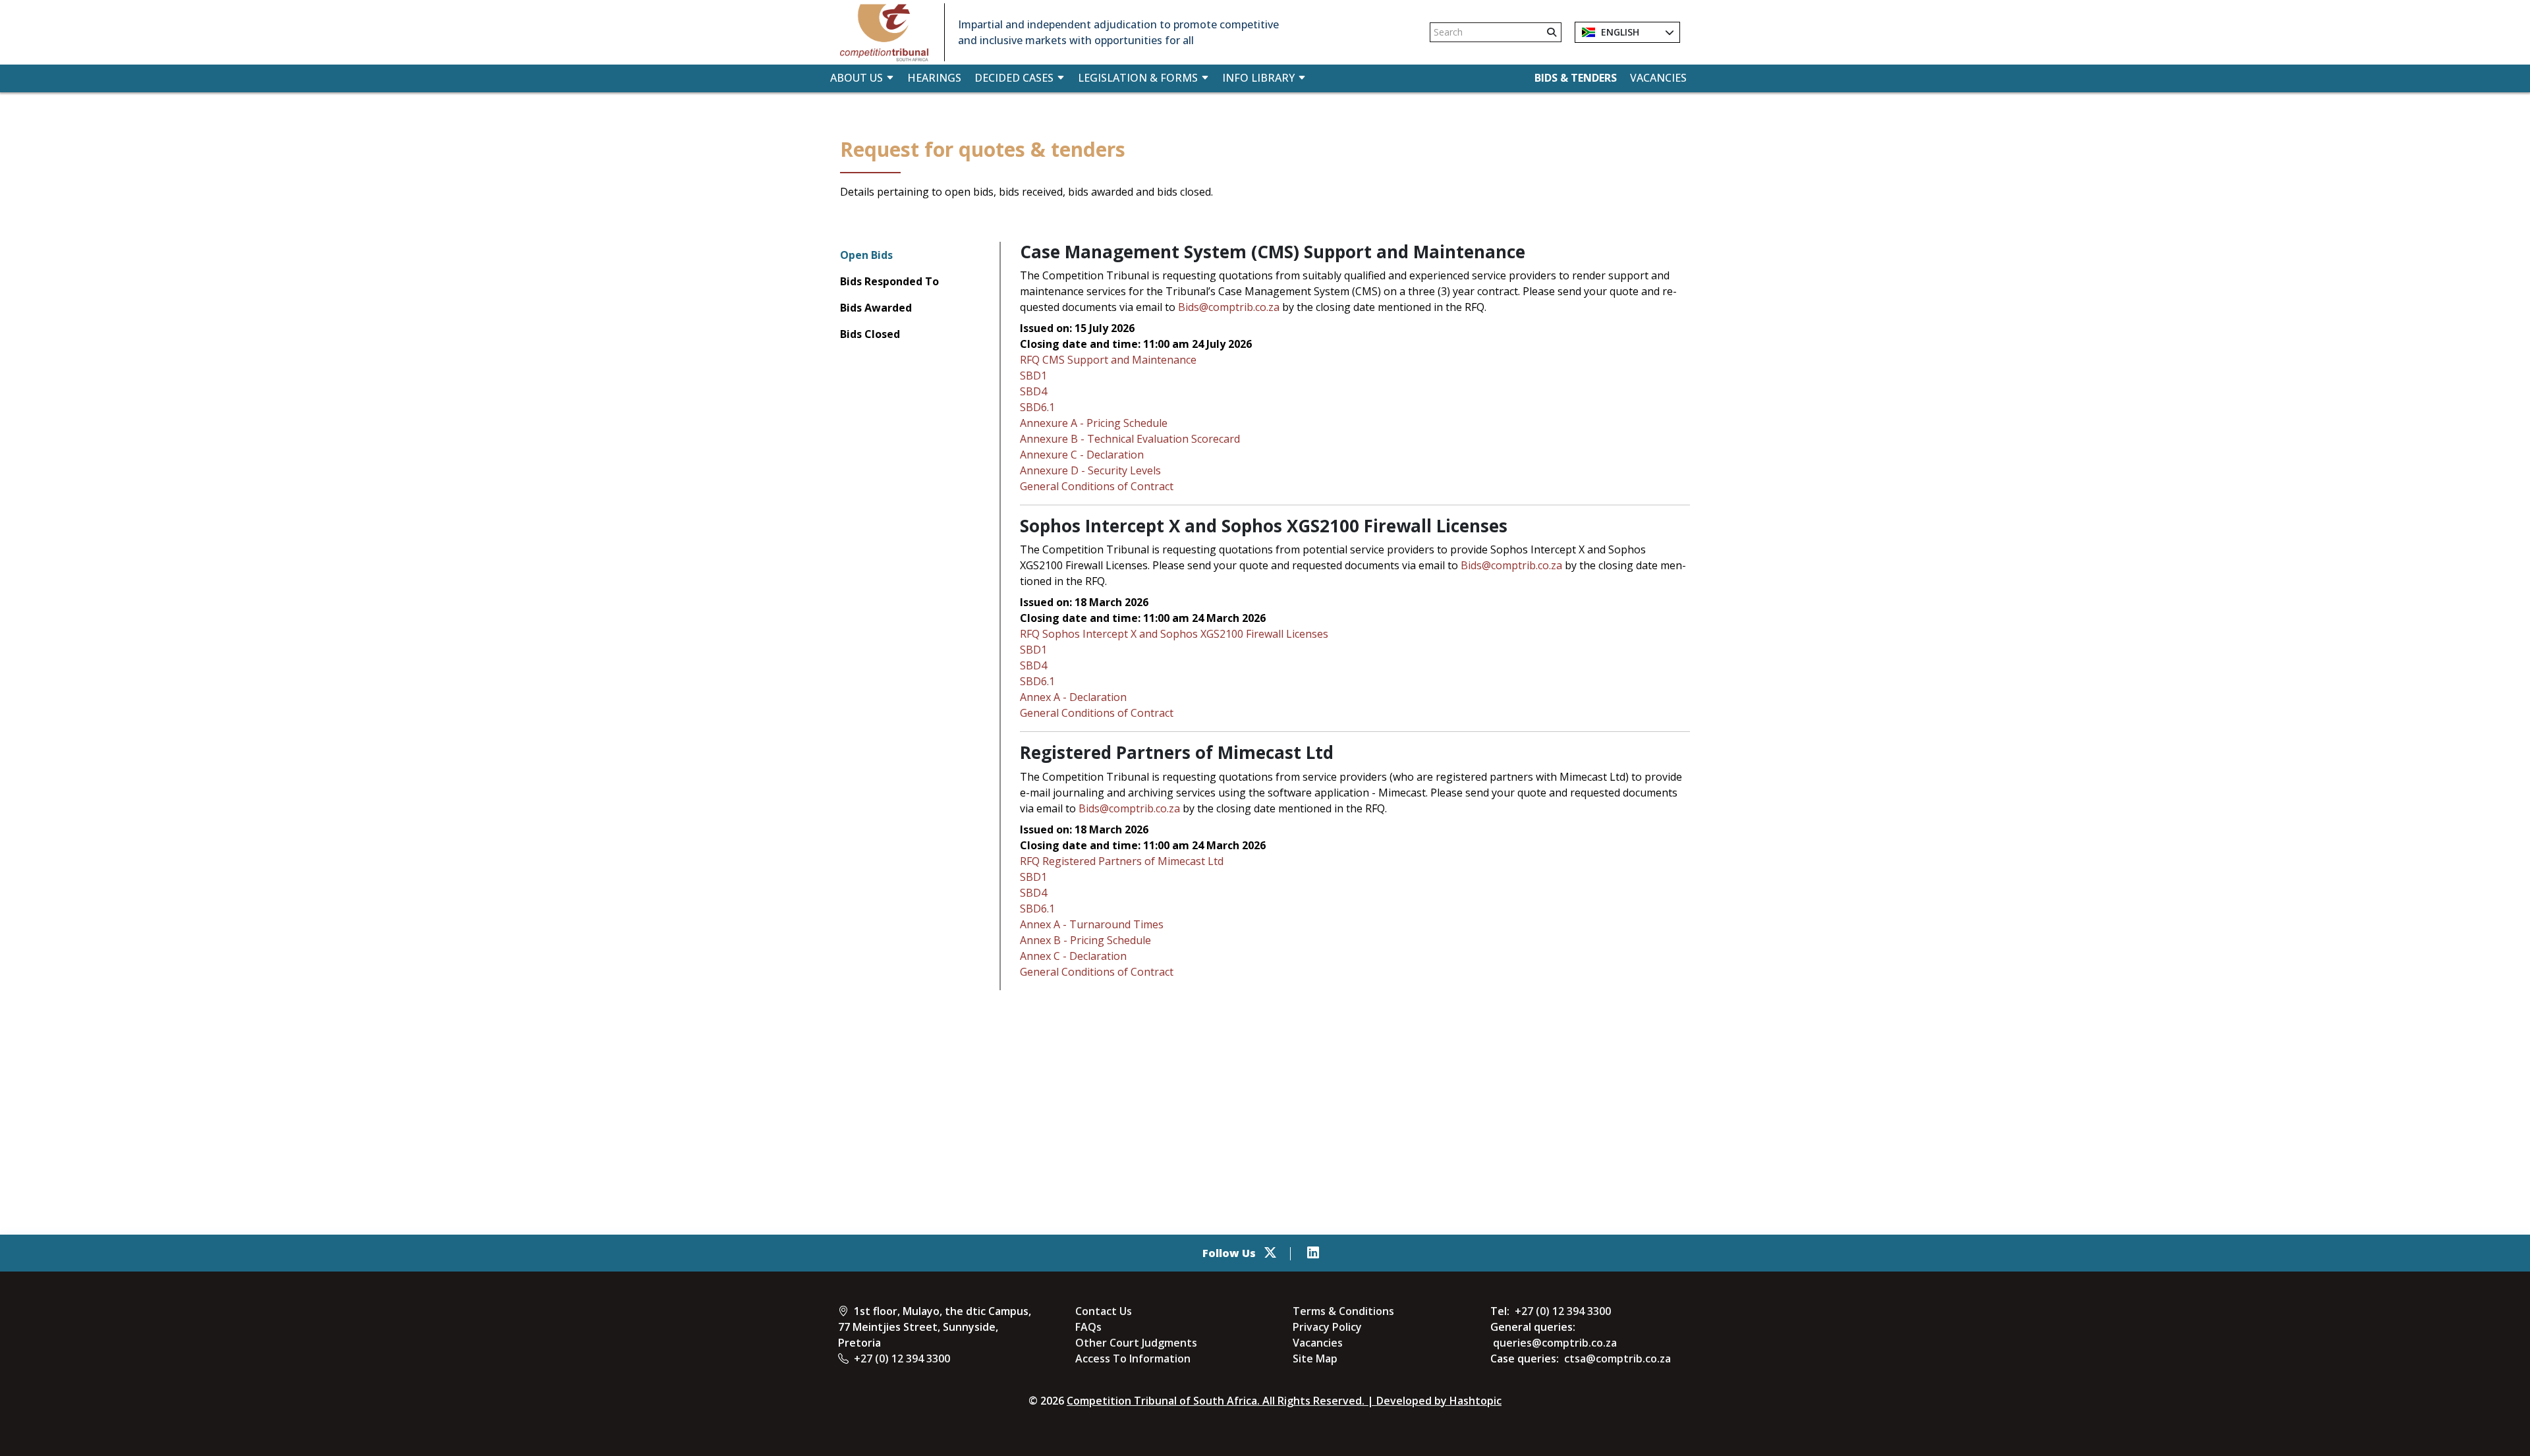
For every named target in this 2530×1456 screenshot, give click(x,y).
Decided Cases (1014, 78)
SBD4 (1033, 391)
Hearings (934, 78)
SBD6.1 (1037, 407)
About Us (857, 78)
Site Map (1315, 1358)
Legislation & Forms (1138, 78)
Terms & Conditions (1343, 1311)
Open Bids (866, 255)
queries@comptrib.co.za (1555, 1343)
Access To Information (1133, 1358)
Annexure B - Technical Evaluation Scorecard (1130, 439)
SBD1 (1033, 376)
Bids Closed (870, 334)
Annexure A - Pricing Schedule (1094, 423)
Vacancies (1658, 78)
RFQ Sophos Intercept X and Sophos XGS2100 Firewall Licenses (1174, 634)
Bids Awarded (876, 308)
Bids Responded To (889, 281)
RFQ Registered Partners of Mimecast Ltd (1122, 861)
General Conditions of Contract (1097, 486)
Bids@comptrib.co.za (1229, 307)
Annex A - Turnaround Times (1092, 924)
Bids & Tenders (1576, 78)
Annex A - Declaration (1073, 697)
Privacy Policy (1327, 1327)
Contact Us (1104, 1311)
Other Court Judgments (1136, 1343)
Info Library (1258, 78)
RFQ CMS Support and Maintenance (1108, 360)
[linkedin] (1313, 1253)
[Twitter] (1270, 1253)
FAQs (1088, 1327)
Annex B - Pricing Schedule (1085, 940)
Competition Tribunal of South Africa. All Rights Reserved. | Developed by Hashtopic (1284, 1401)
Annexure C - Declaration (1082, 455)
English (1619, 32)
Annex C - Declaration (1073, 956)
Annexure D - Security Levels (1090, 470)
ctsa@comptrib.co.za (1617, 1358)
